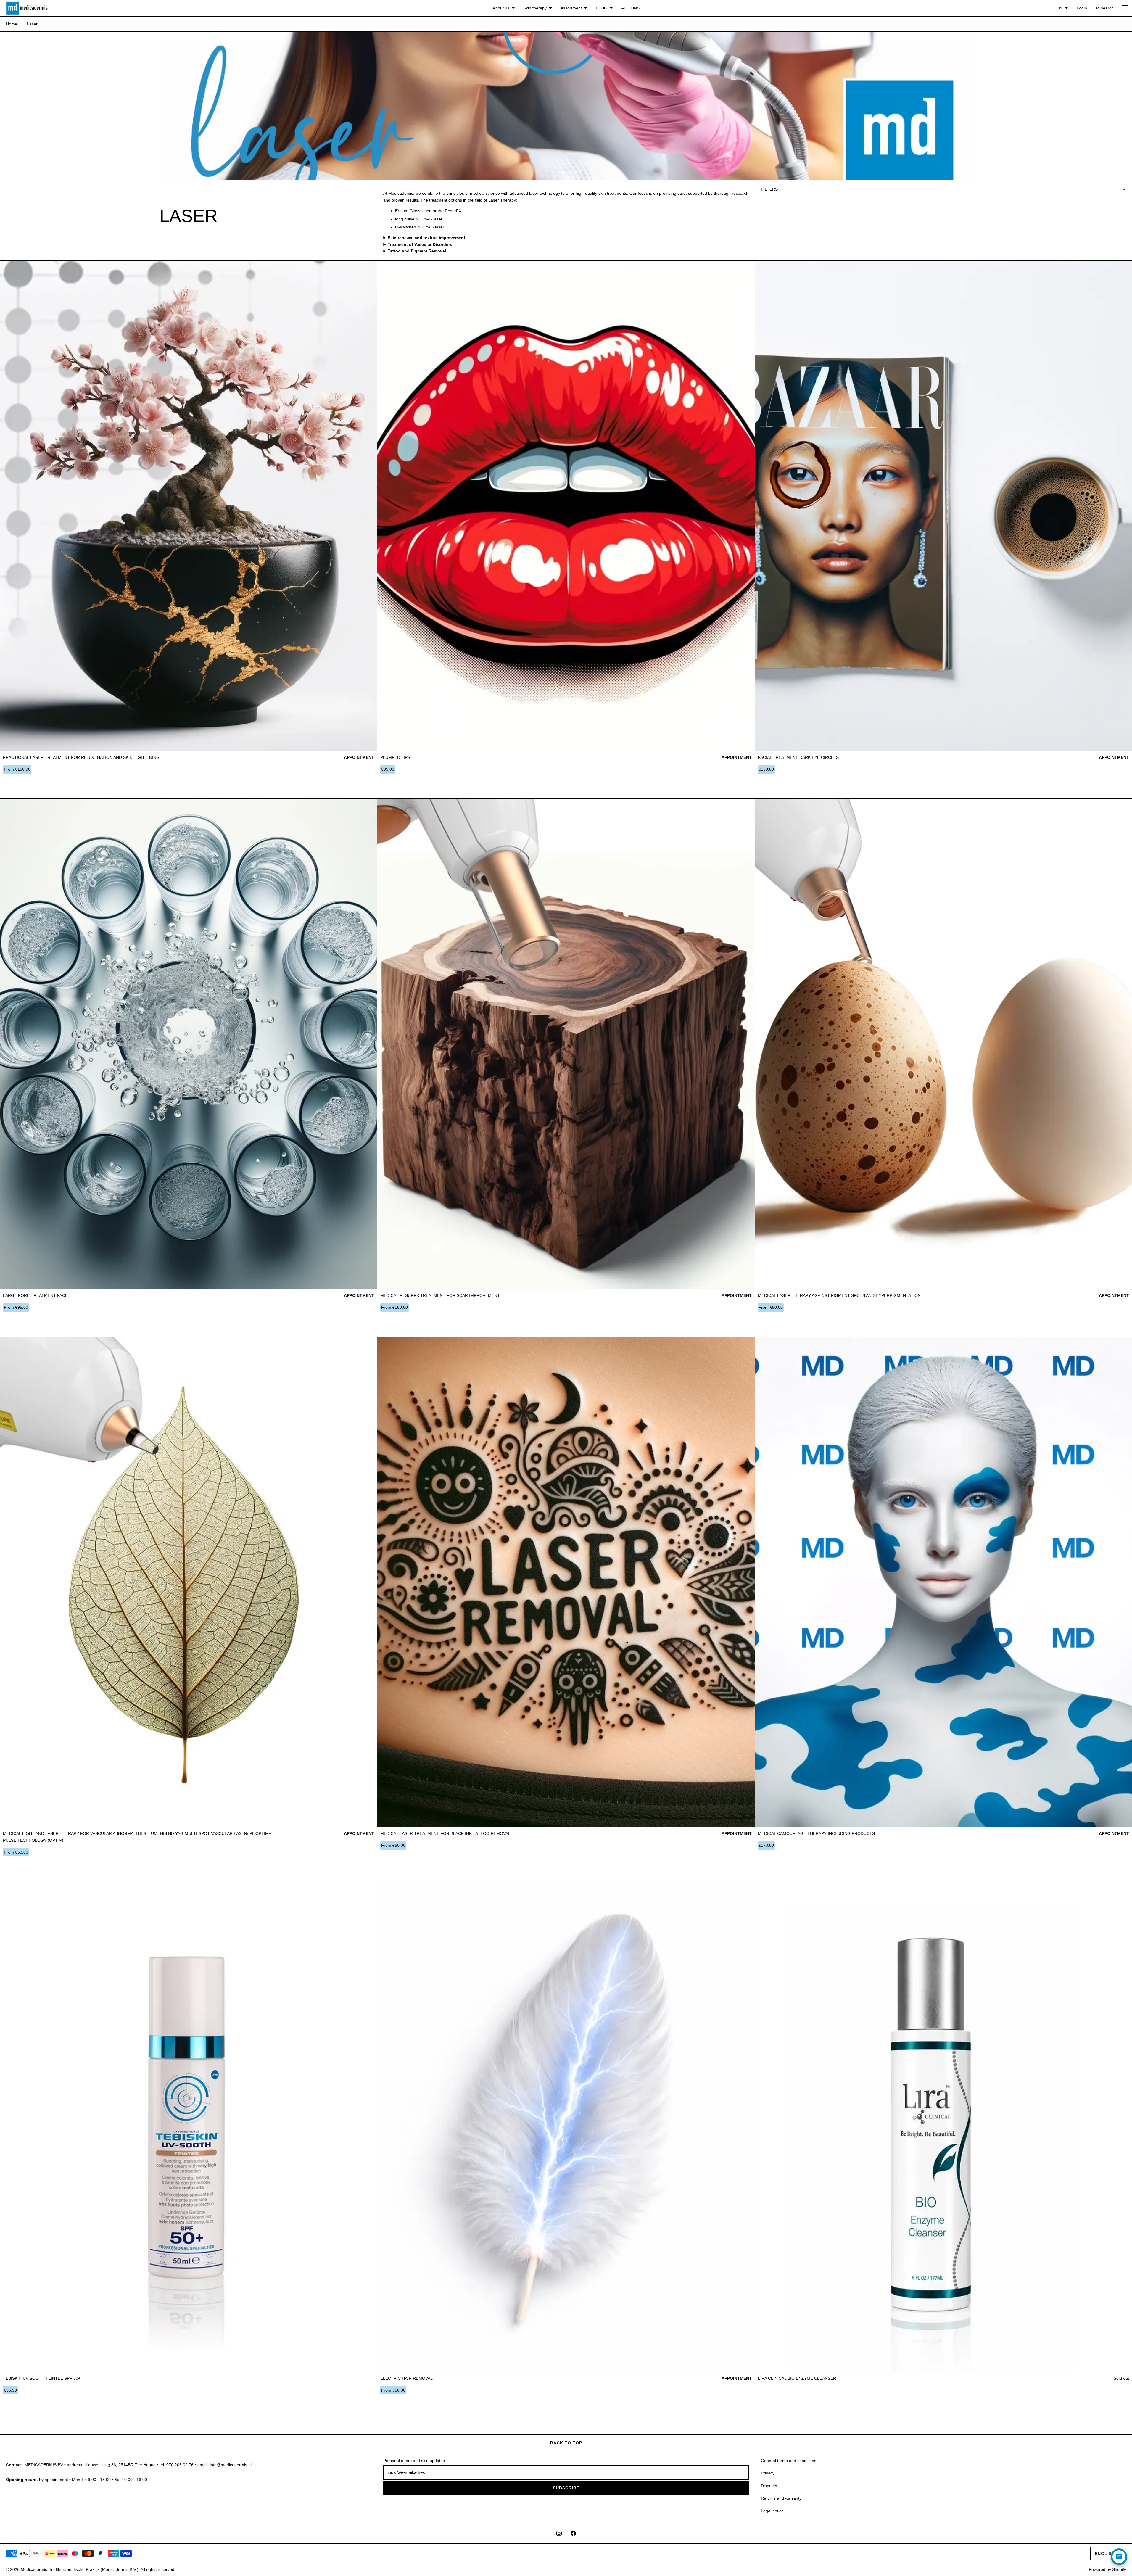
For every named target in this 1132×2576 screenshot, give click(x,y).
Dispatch (769, 2486)
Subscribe (566, 2488)
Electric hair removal (406, 2378)
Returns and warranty (781, 2498)
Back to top (566, 2443)
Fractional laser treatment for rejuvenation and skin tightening (81, 757)
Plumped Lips (395, 757)
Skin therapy (535, 8)
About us (501, 8)
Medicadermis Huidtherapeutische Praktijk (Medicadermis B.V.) (80, 2569)
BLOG (602, 8)
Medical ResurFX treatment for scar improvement (440, 1295)
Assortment (571, 8)
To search (1104, 8)
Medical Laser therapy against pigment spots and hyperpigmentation (839, 1295)
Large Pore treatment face (35, 1295)
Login (1082, 8)
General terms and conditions (789, 2461)
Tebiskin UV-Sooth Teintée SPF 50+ (42, 2378)
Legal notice (772, 2511)
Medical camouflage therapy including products (816, 1833)
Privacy (768, 2473)
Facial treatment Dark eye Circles (798, 757)
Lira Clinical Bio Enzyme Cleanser (797, 2378)
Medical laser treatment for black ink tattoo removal (445, 1833)
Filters (769, 189)
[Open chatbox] (1119, 2557)
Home (12, 24)
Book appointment (283, 791)
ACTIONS (630, 8)
